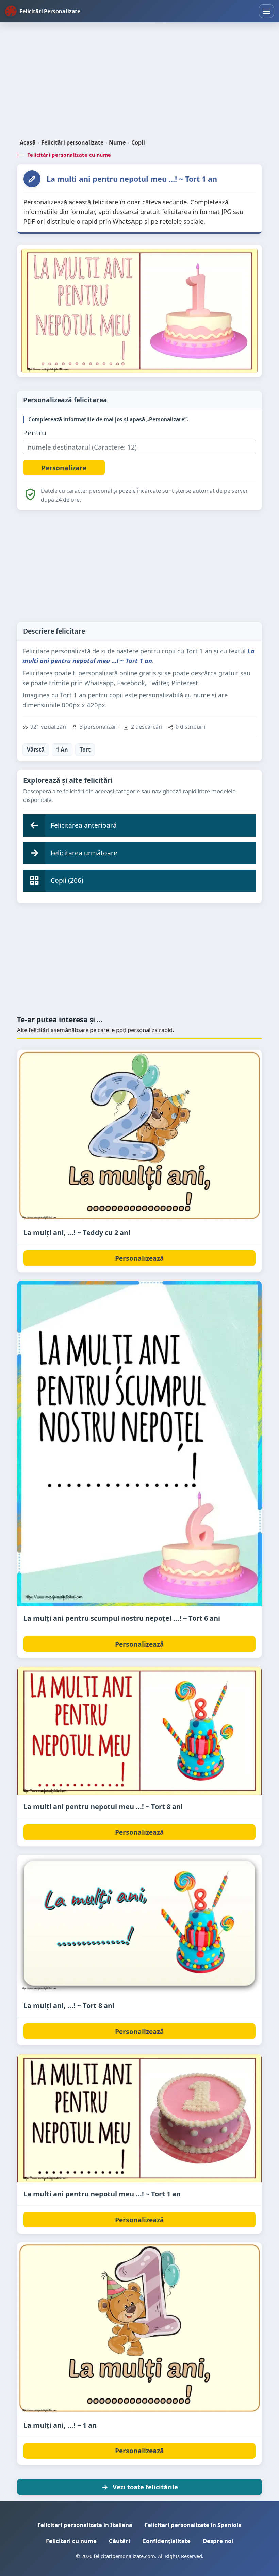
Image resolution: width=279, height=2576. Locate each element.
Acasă (28, 142)
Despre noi (218, 2541)
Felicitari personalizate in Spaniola (193, 2525)
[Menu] (266, 11)
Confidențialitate (166, 2541)
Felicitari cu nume (71, 2541)
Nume (117, 142)
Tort (85, 750)
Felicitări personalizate (72, 142)
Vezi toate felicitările (145, 2487)
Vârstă (36, 750)
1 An (62, 750)
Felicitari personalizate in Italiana (85, 2525)
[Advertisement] (139, 81)
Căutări (119, 2541)
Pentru (35, 433)
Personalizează (139, 1258)
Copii (138, 142)
